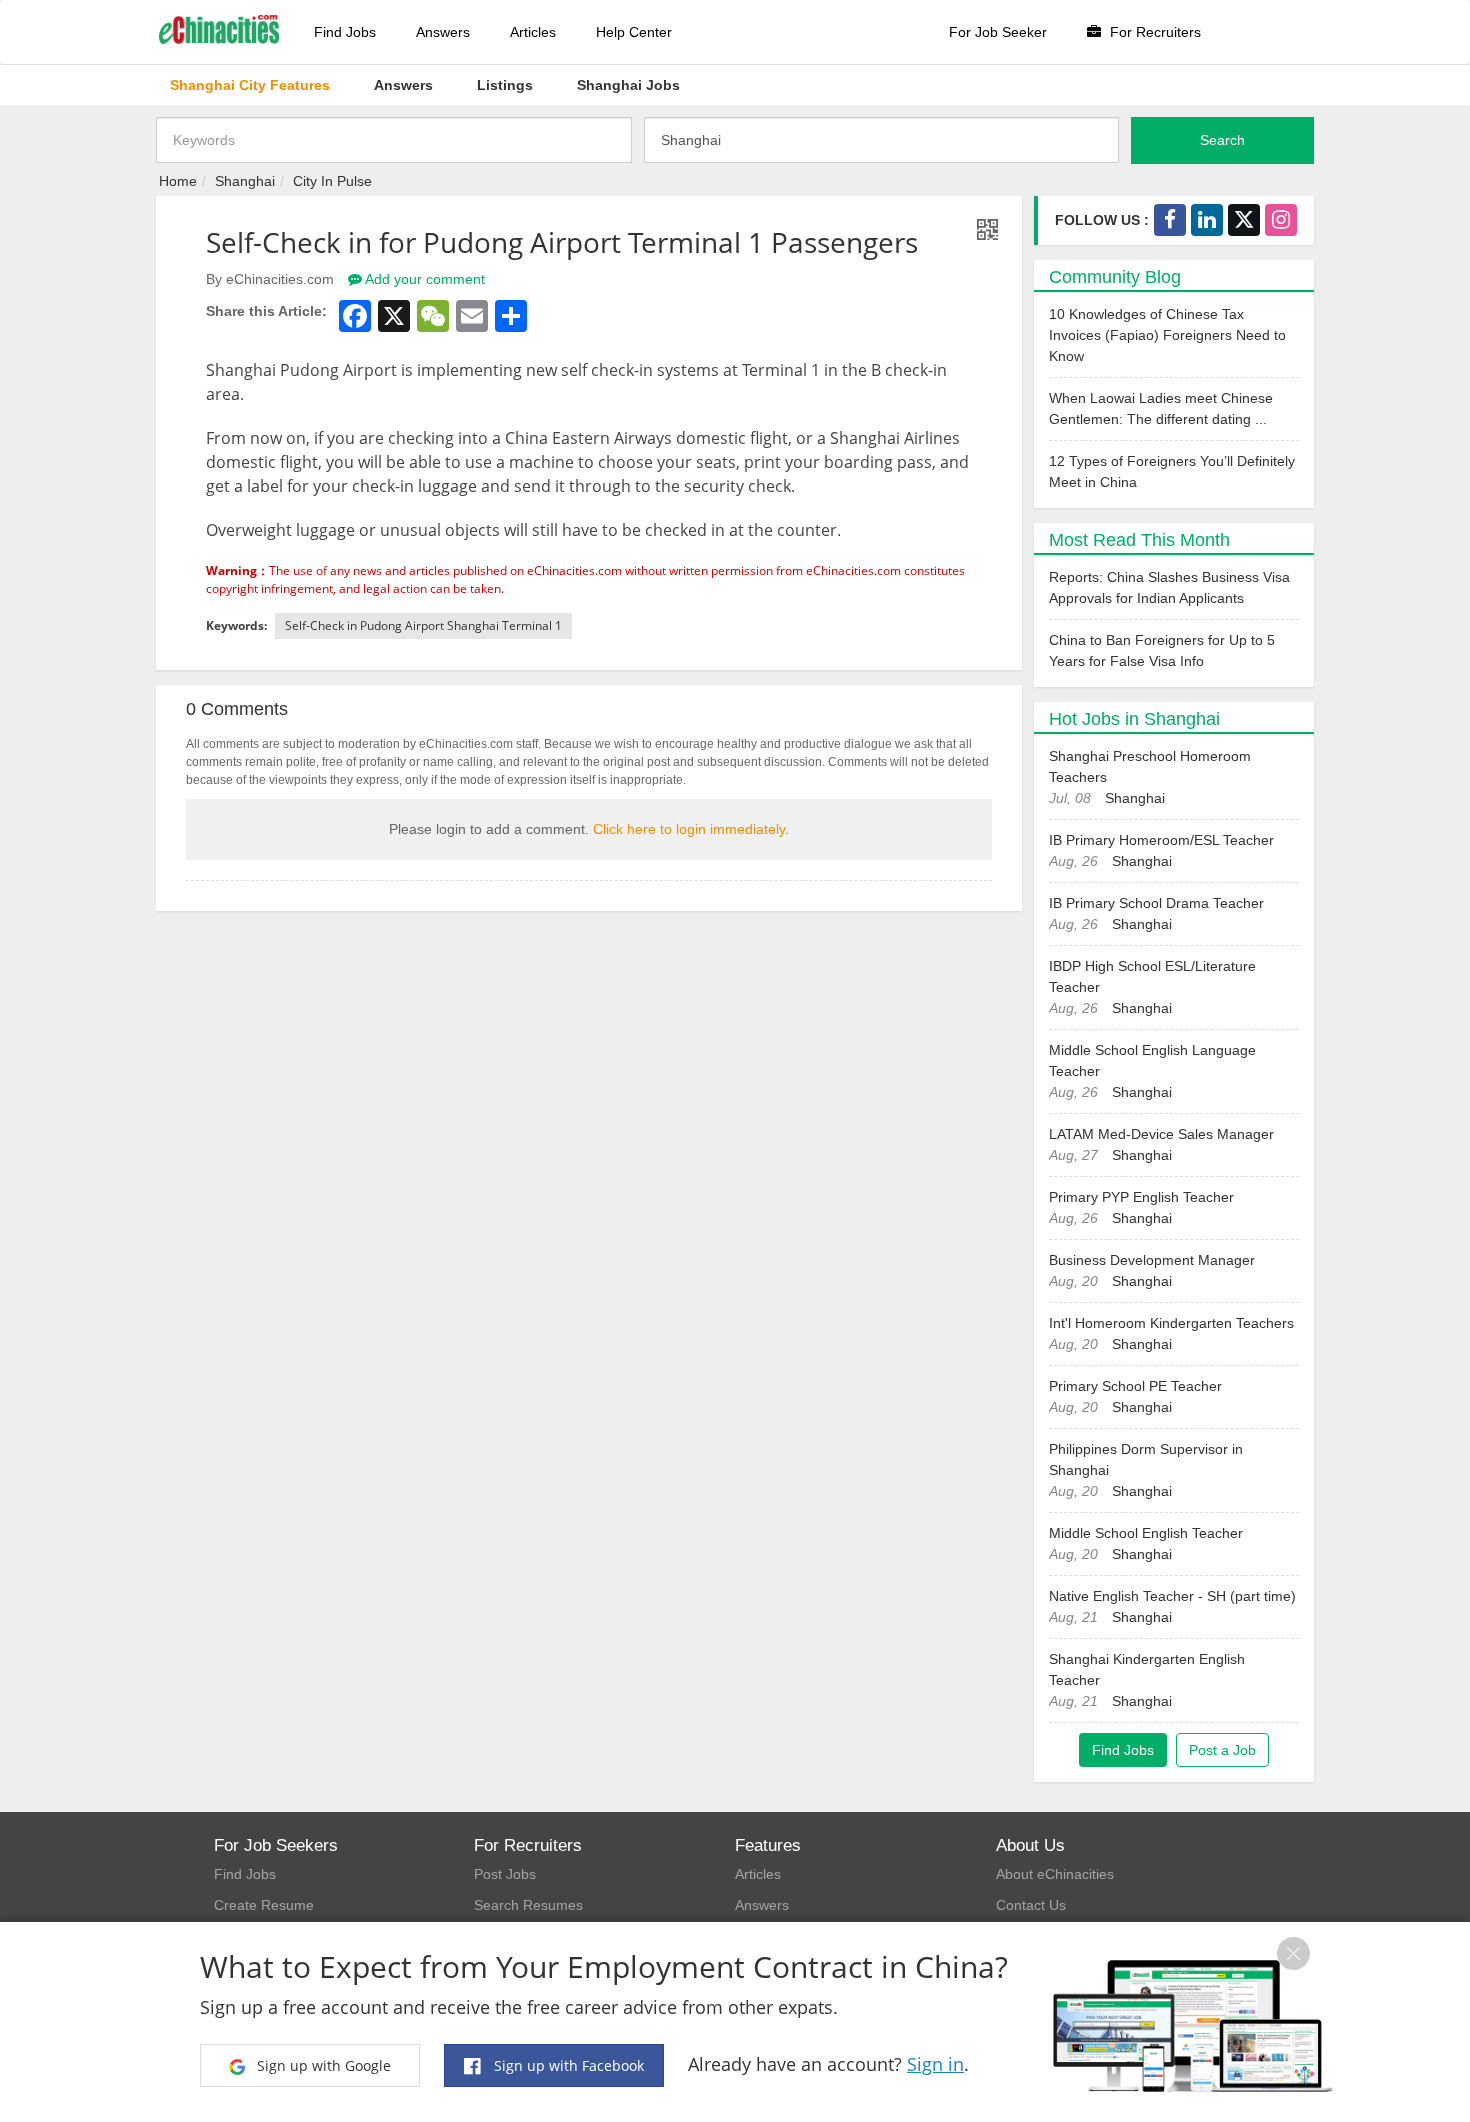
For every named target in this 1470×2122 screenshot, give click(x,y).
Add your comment (423, 279)
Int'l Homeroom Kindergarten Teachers (1171, 1323)
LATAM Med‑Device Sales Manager (1161, 1134)
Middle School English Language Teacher (1152, 1060)
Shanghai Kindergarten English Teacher (1147, 1669)
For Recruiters (1153, 32)
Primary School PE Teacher (1135, 1386)
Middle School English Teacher (1146, 1533)
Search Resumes (528, 1905)
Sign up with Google (322, 2065)
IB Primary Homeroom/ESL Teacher (1161, 840)
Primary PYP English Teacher (1141, 1197)
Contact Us (1031, 1905)
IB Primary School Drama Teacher (1156, 903)
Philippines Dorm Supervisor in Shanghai (1146, 1459)
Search (1222, 140)
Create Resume (264, 1905)
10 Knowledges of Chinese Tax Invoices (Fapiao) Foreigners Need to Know (1167, 335)
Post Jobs (505, 1874)
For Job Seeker (998, 32)
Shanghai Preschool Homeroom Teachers (1150, 766)
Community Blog (1115, 277)
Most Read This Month (1139, 540)
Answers (443, 32)
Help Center (634, 32)
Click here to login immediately (689, 829)
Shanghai (245, 181)
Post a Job (1222, 1750)
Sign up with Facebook (567, 2065)
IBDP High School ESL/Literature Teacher (1152, 976)
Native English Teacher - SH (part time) (1172, 1596)
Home (178, 181)
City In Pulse (332, 181)
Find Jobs (345, 32)
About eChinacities (1055, 1874)
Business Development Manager (1152, 1260)
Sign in (935, 2064)
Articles (533, 32)
